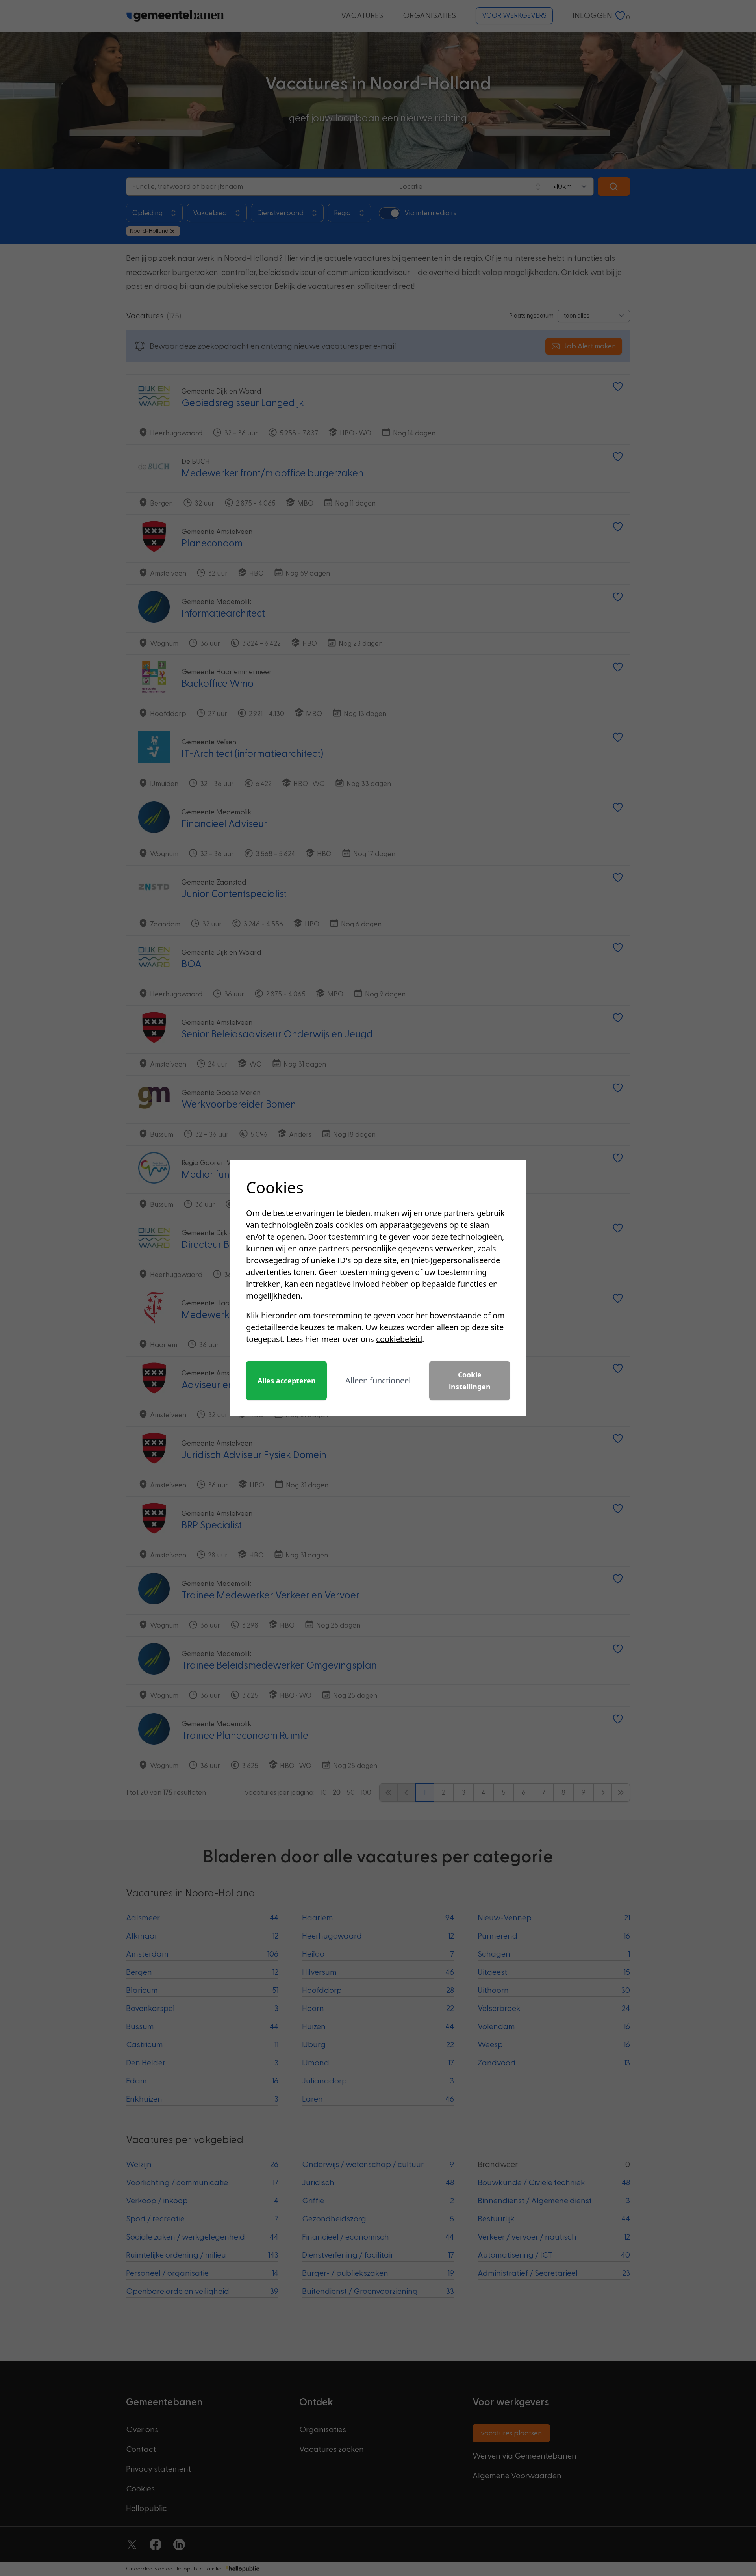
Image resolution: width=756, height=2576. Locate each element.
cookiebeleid (399, 1339)
